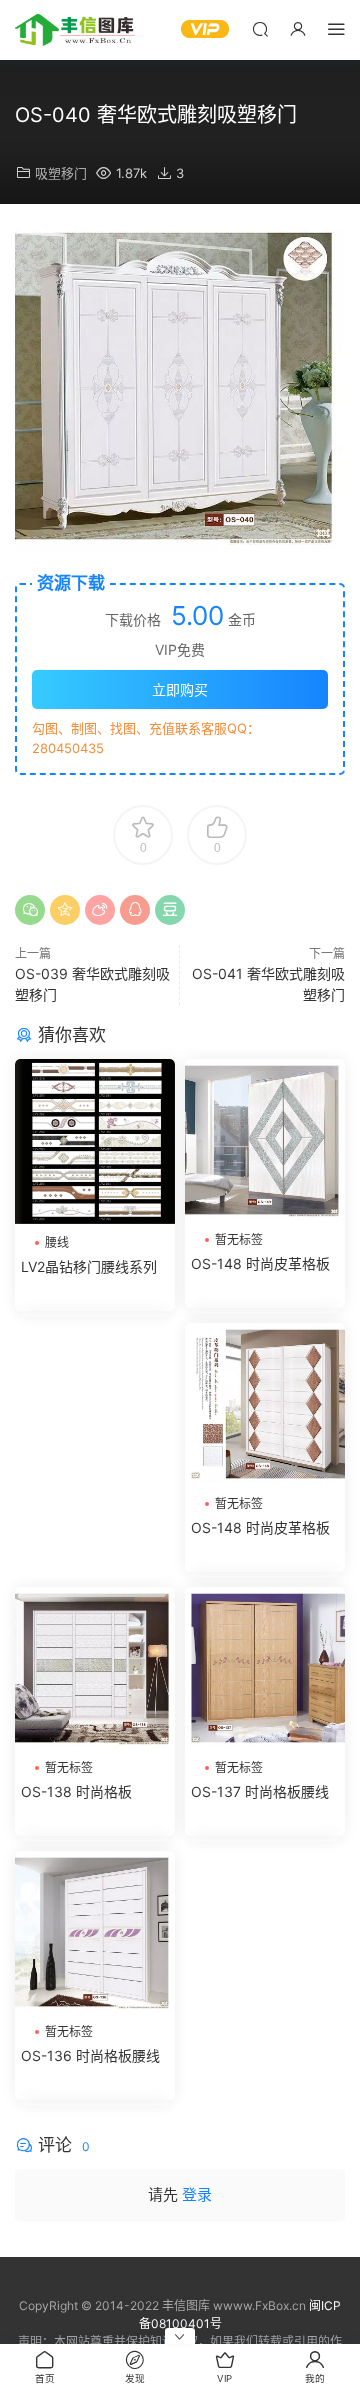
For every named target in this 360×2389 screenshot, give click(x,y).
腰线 (57, 1242)
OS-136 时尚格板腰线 (90, 2055)
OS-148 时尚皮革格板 (260, 1263)
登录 (197, 2194)
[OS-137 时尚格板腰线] (265, 1668)
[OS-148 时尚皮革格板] (265, 1140)
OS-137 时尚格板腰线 (260, 1791)
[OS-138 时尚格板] (95, 1668)
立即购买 (180, 689)
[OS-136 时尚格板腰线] (95, 1932)
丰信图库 (75, 30)
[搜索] (260, 28)
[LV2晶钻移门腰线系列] (95, 1141)
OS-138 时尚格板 (76, 1791)
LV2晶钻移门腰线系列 (89, 1266)
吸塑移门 (61, 173)
